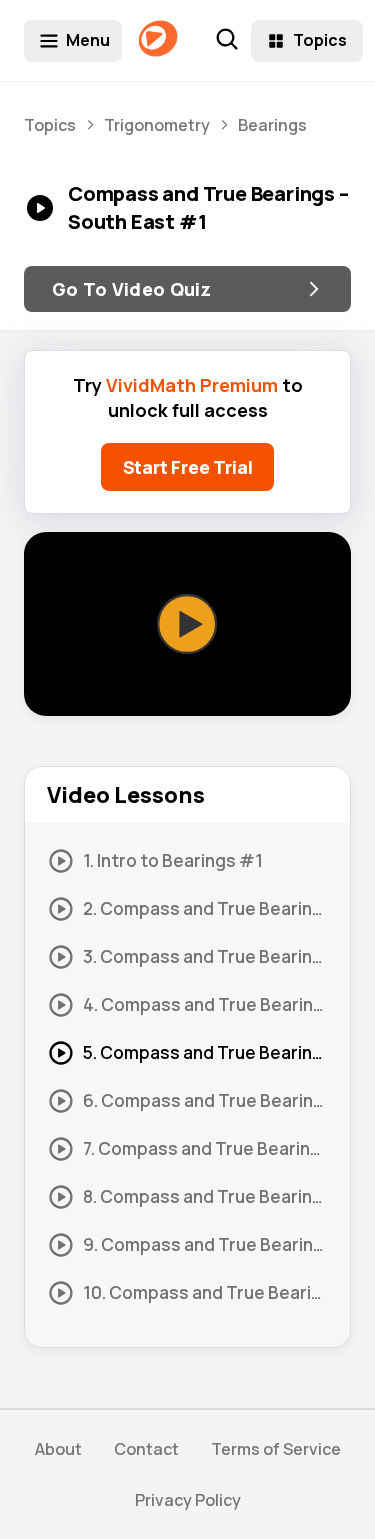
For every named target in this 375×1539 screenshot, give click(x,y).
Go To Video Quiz (132, 289)
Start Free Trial (188, 467)
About (58, 1449)
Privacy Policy (188, 1500)
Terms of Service (276, 1449)
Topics (320, 40)
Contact (146, 1449)
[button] (188, 624)
